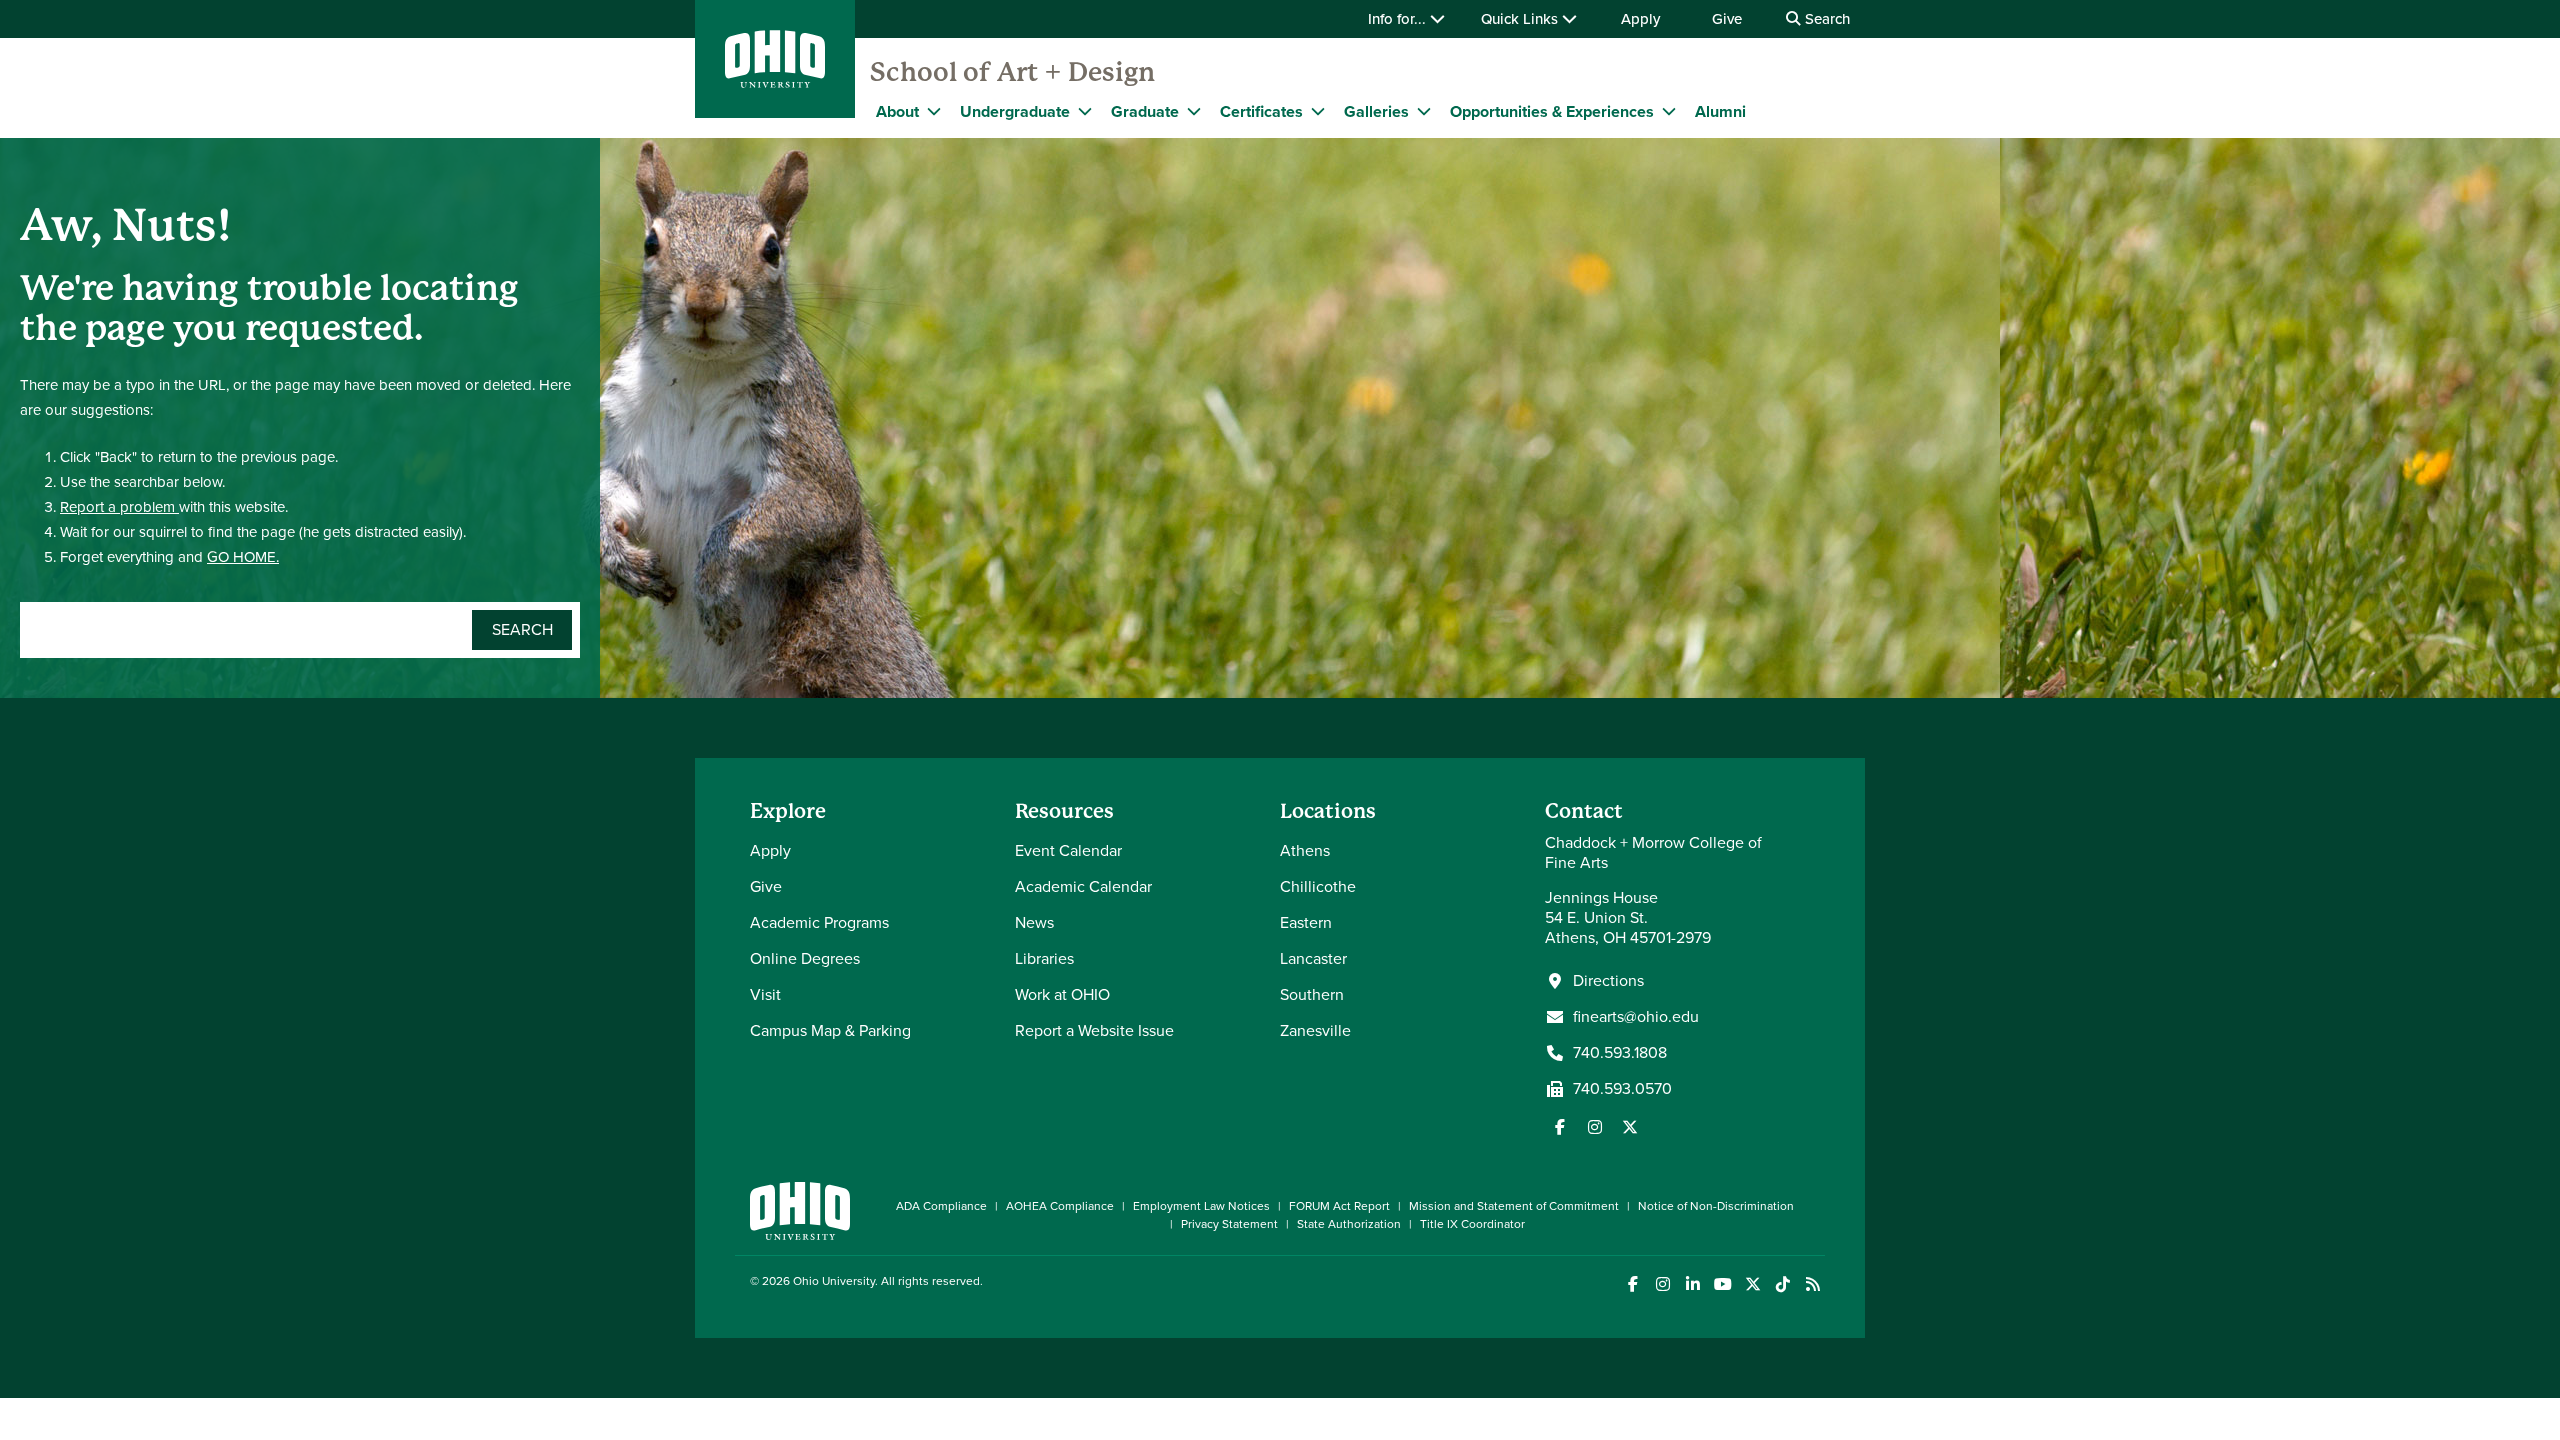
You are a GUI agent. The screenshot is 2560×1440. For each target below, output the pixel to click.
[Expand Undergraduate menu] (1085, 111)
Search (1825, 19)
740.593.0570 (1622, 1089)
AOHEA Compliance (1060, 1206)
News (1034, 922)
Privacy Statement (1229, 1224)
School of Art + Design (1012, 72)
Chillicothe (1318, 886)
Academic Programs (819, 922)
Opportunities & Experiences (1552, 111)
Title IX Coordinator (1472, 1224)
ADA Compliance (941, 1206)
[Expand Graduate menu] (1194, 111)
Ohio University (834, 1281)
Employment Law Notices (1201, 1206)
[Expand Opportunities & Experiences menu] (1669, 111)
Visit (765, 994)
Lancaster (1313, 958)
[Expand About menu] (934, 111)
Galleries (1376, 111)
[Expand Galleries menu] (1424, 111)
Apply (1640, 19)
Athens (1305, 850)
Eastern (1306, 922)
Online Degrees (805, 958)
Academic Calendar (1083, 886)
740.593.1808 (1620, 1053)
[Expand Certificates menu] (1318, 111)
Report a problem (119, 507)
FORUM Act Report (1339, 1206)
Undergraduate (1015, 111)
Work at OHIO (1062, 994)
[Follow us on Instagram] (1595, 1127)
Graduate (1145, 111)
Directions (1608, 981)
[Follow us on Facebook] (1560, 1127)
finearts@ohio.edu (1636, 1017)
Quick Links (1521, 19)
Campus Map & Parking (830, 1030)
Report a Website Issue (1094, 1030)
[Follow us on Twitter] (1630, 1127)
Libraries (1044, 958)
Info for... (1399, 19)
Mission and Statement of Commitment (1514, 1206)
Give (1727, 19)
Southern (1312, 994)
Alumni (1720, 111)
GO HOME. (243, 557)
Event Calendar (1068, 850)
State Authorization (1349, 1224)
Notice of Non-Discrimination (1716, 1206)
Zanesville (1315, 1030)
